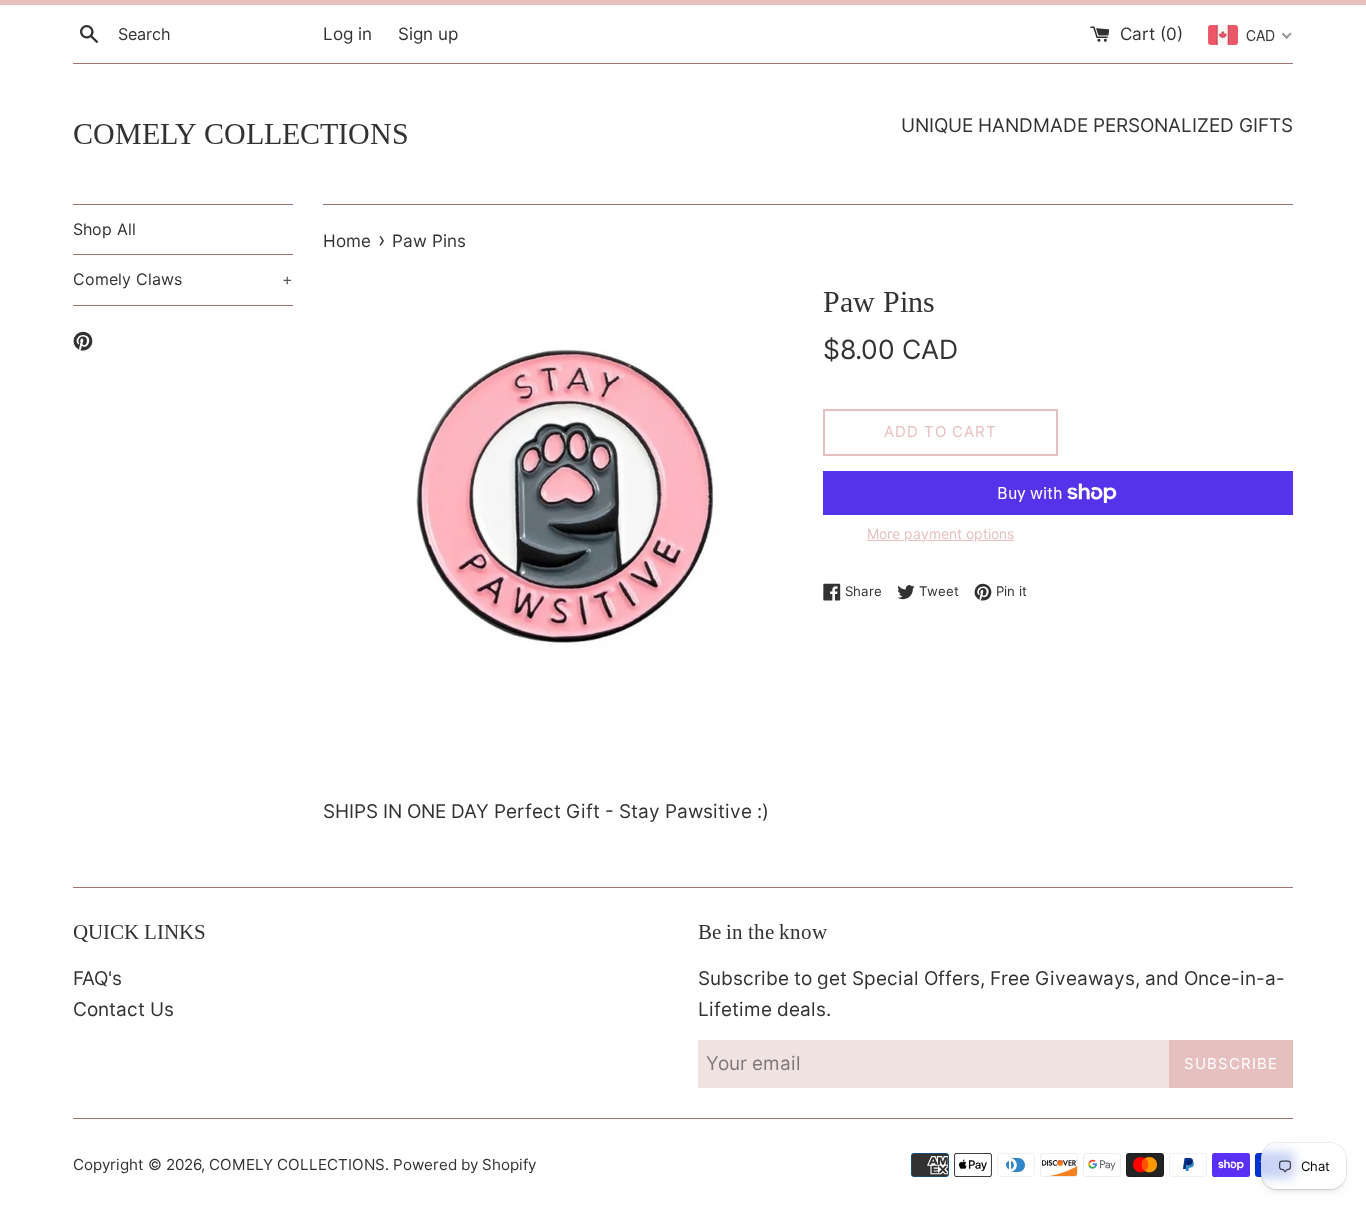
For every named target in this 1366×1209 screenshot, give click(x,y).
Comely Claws (183, 279)
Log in (347, 33)
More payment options (940, 533)
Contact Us (123, 1009)
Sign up (428, 33)
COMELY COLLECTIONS (241, 133)
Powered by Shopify (464, 1164)
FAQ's (97, 978)
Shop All (104, 229)
